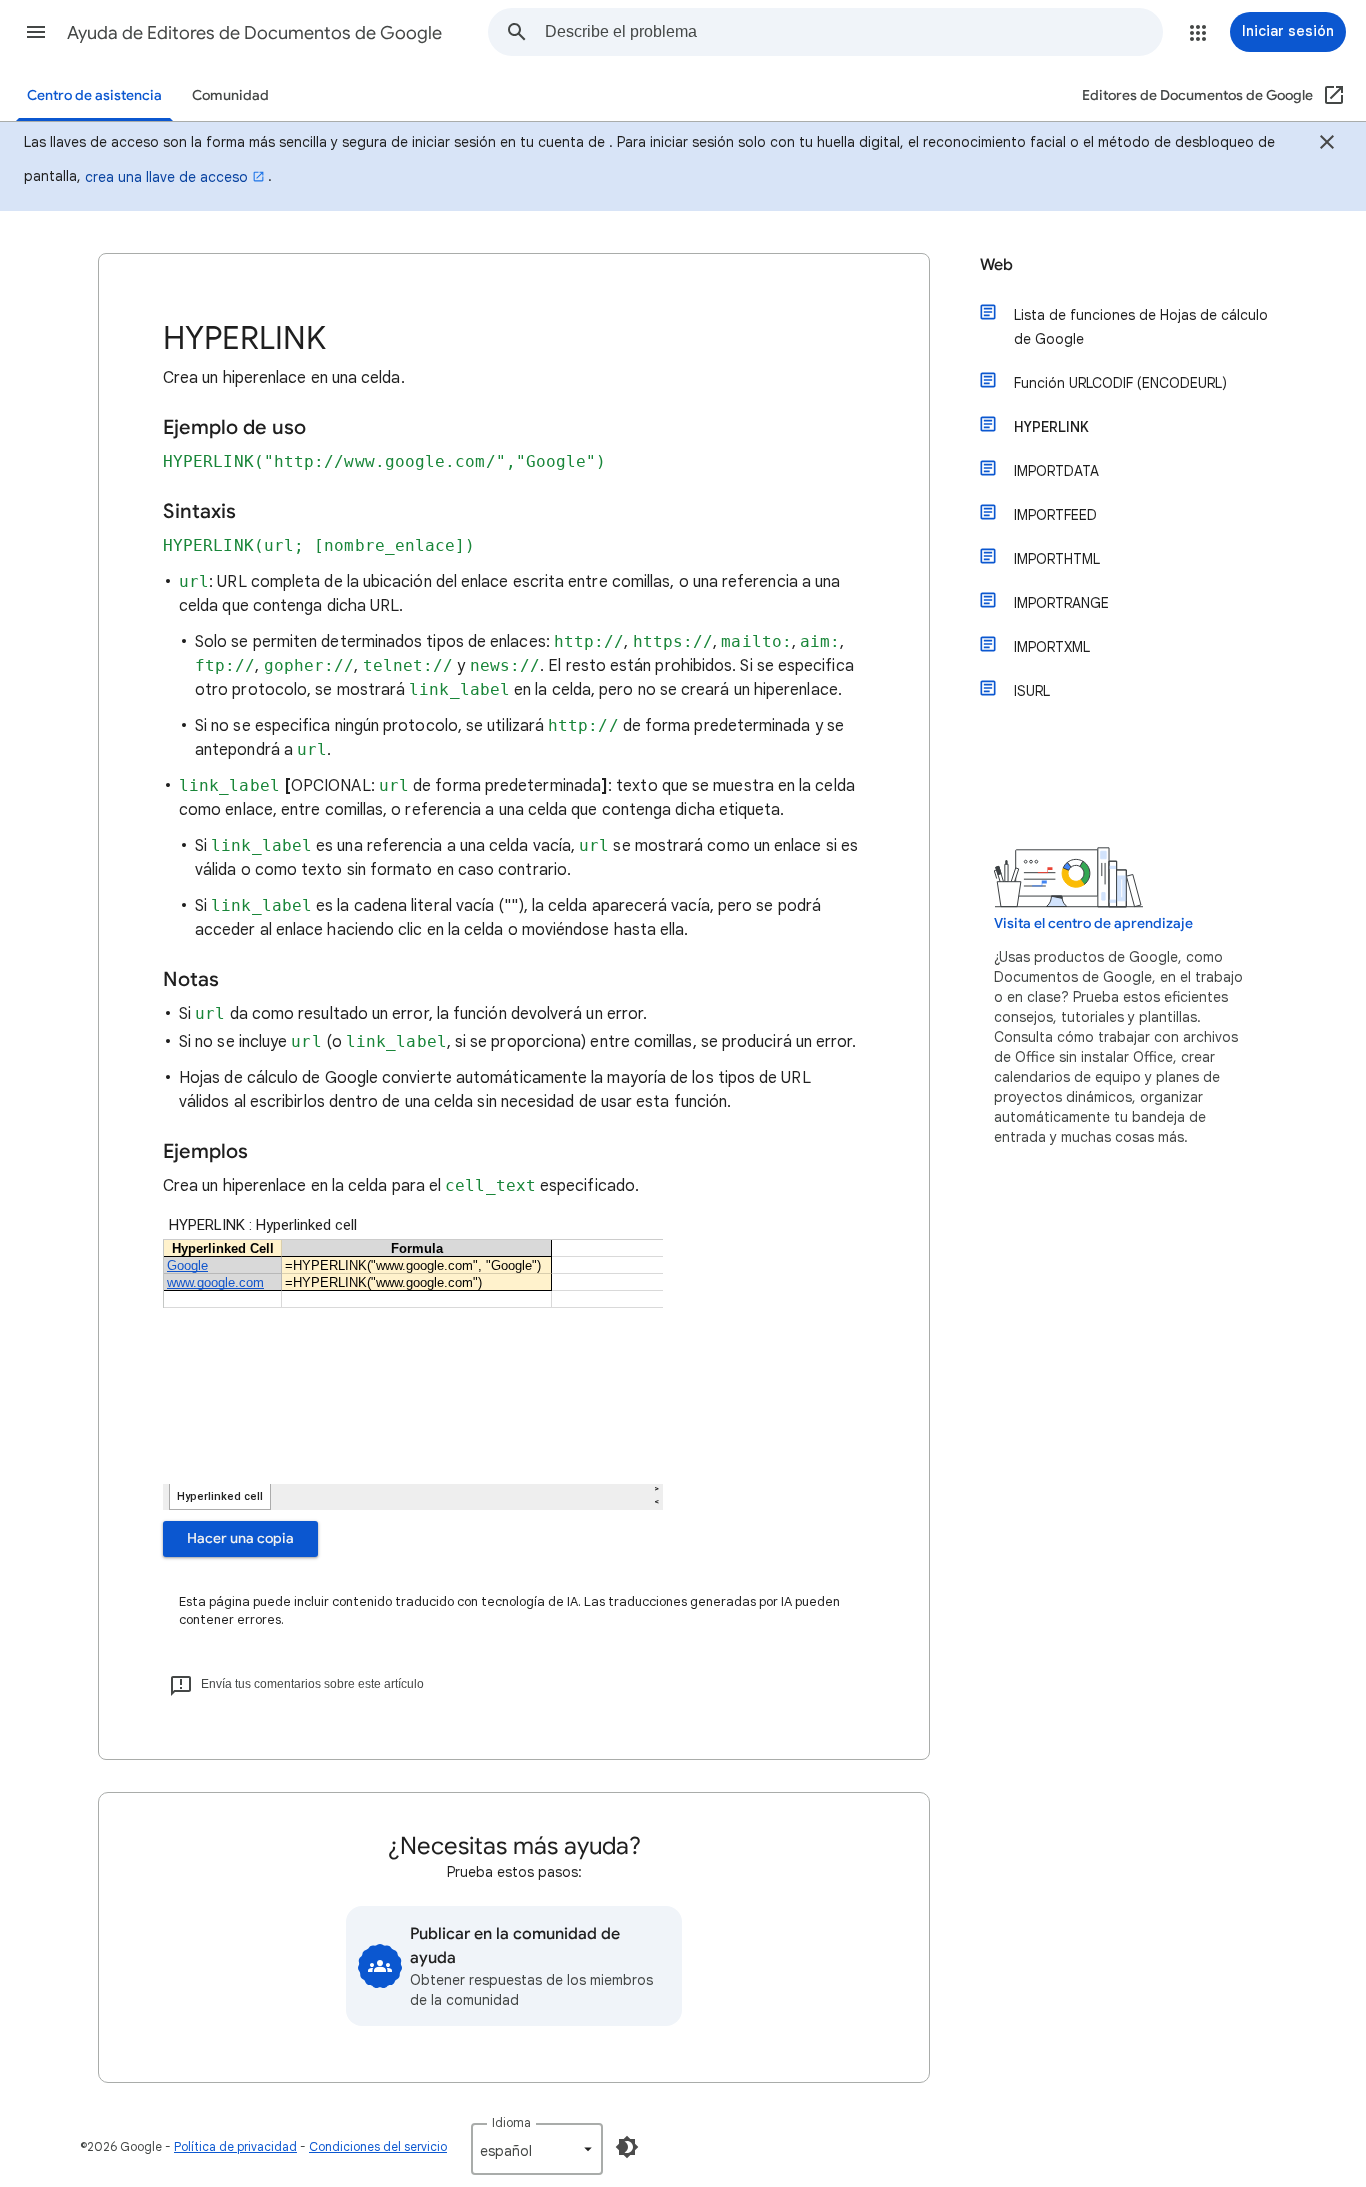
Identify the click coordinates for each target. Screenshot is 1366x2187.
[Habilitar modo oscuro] (627, 2147)
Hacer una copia (240, 1538)
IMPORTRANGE (1061, 603)
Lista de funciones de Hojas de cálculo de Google (1141, 327)
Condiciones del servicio (378, 2146)
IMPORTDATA (1056, 471)
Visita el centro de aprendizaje (1093, 923)
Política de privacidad (235, 2146)
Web (996, 265)
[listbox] (537, 2149)
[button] (36, 32)
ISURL (1032, 691)
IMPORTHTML (1057, 559)
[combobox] (853, 32)
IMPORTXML (1052, 647)
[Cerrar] (1327, 145)
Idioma (511, 2122)
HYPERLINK (1051, 427)
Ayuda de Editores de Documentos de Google (254, 33)
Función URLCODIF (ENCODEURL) (1120, 383)
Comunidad (230, 95)
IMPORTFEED (1055, 515)
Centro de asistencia (94, 95)
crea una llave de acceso (166, 177)
